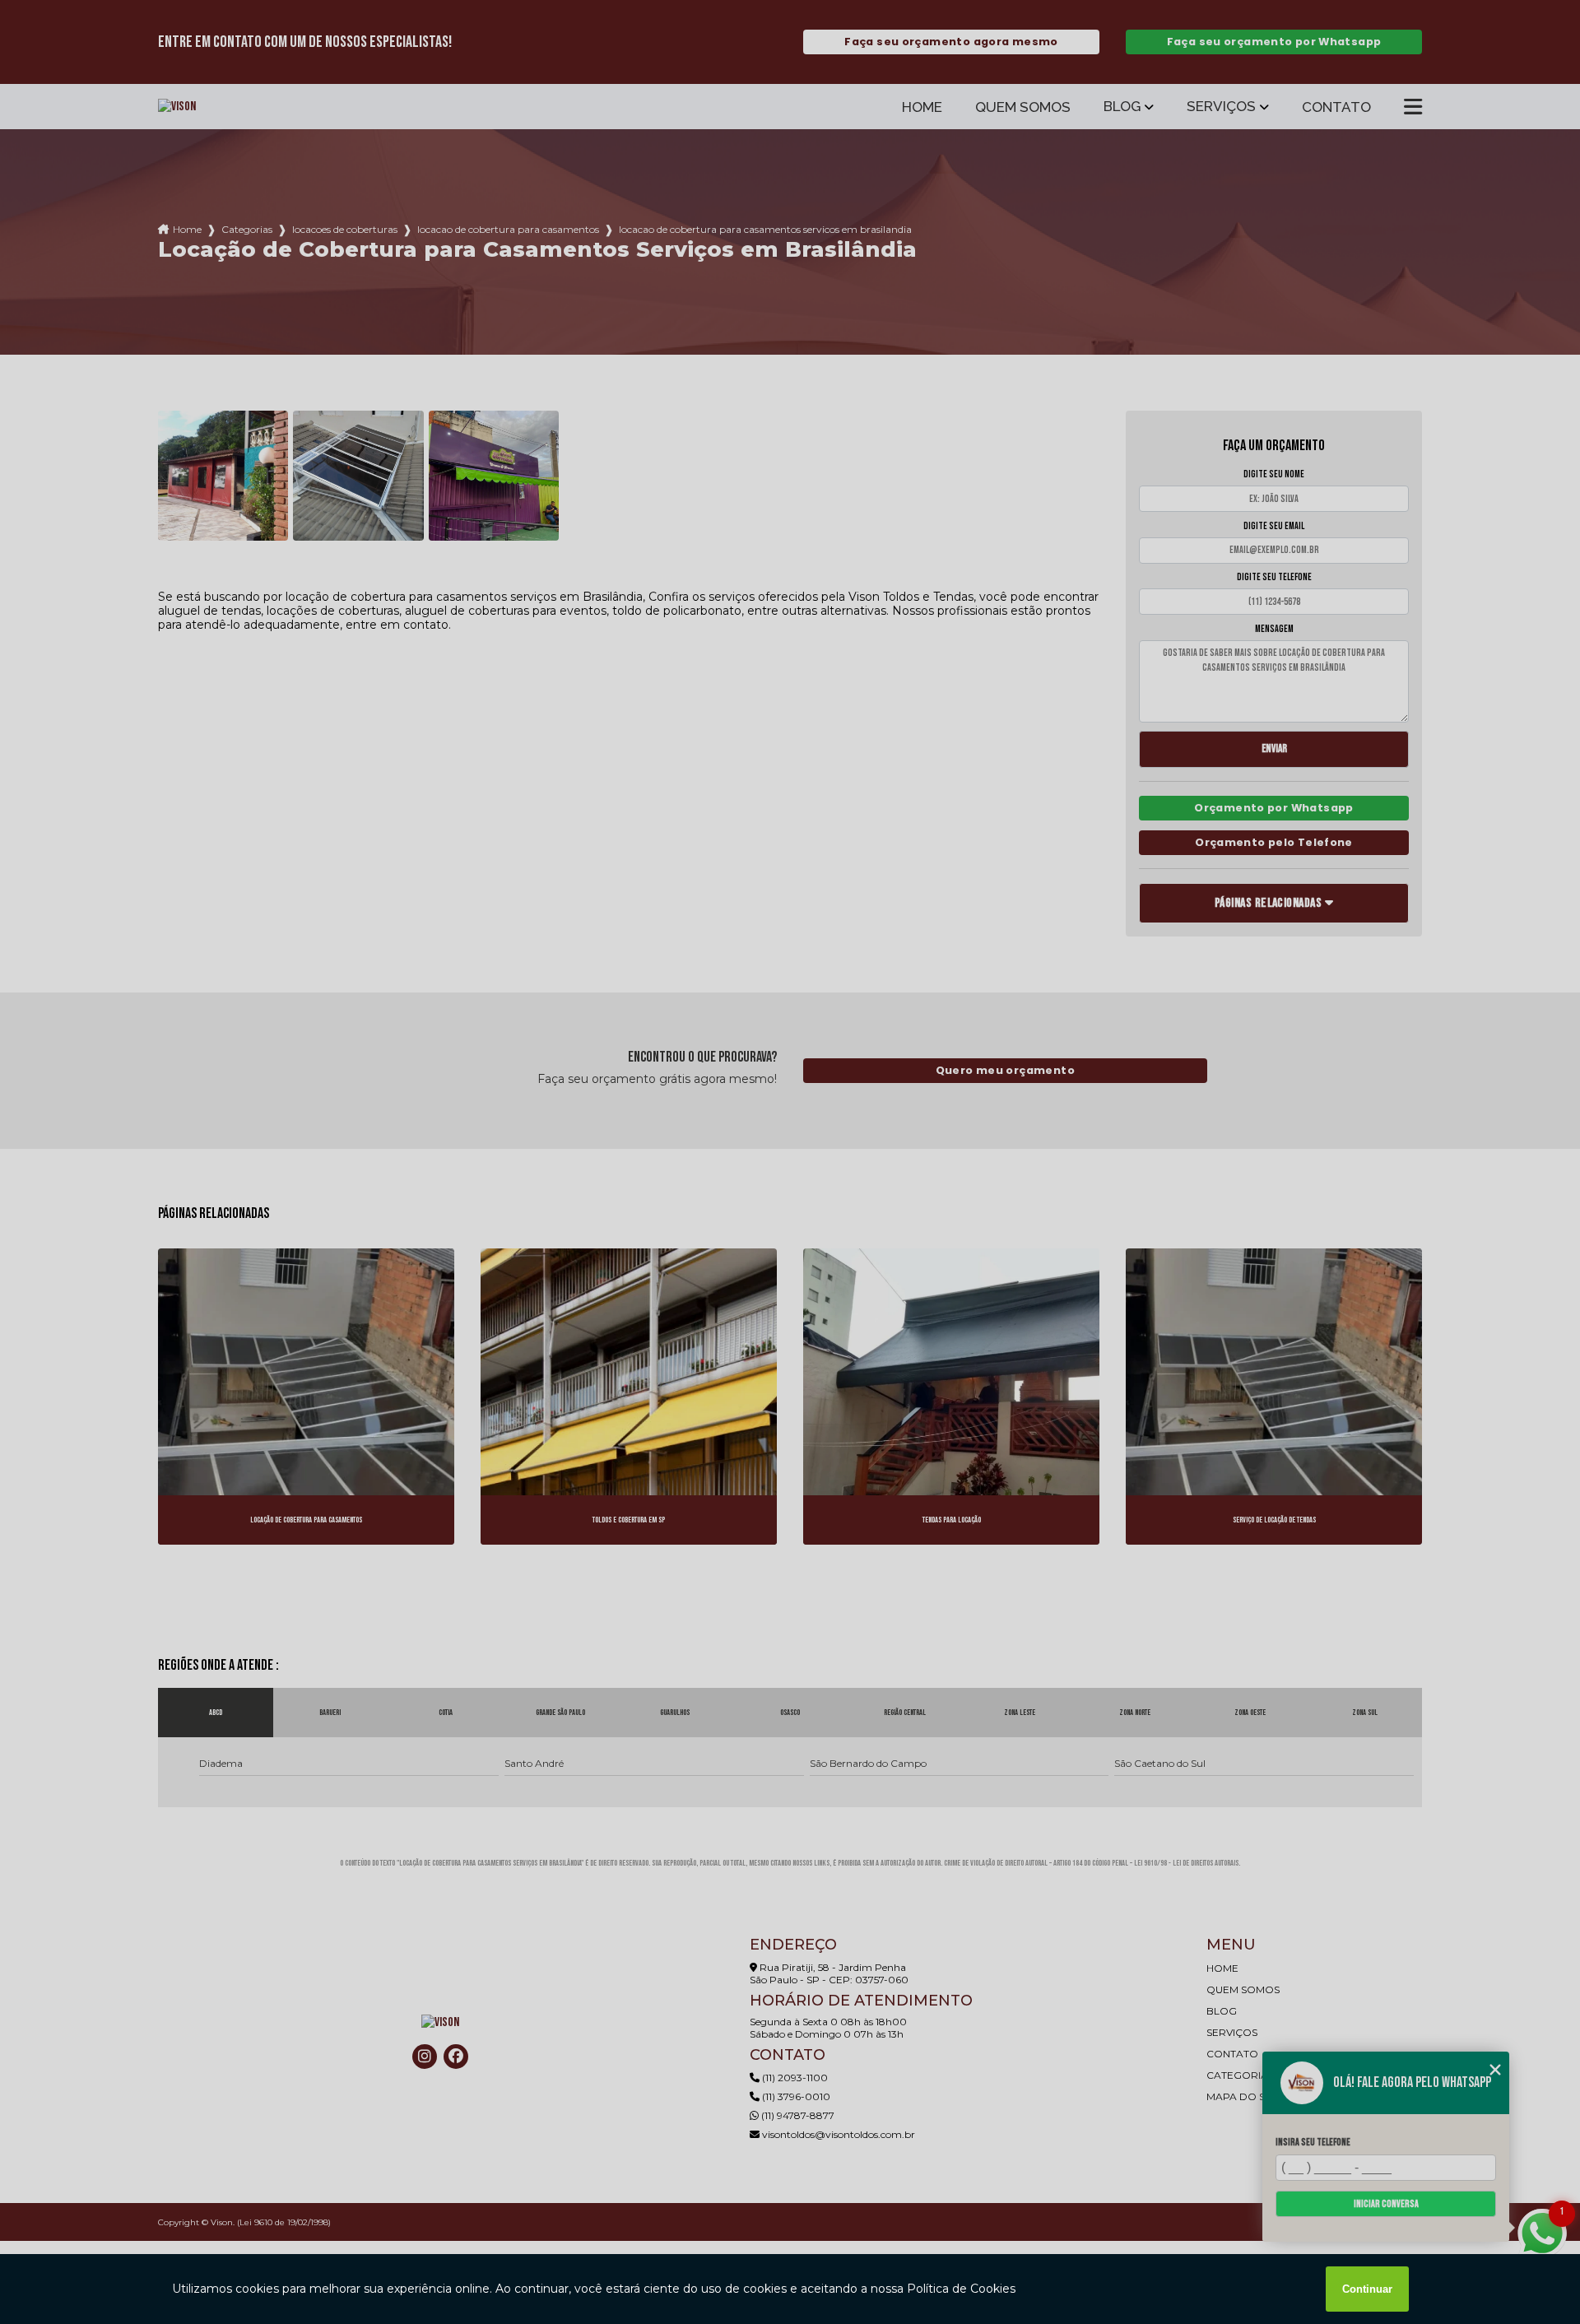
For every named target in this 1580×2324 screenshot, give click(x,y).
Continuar (1367, 2289)
